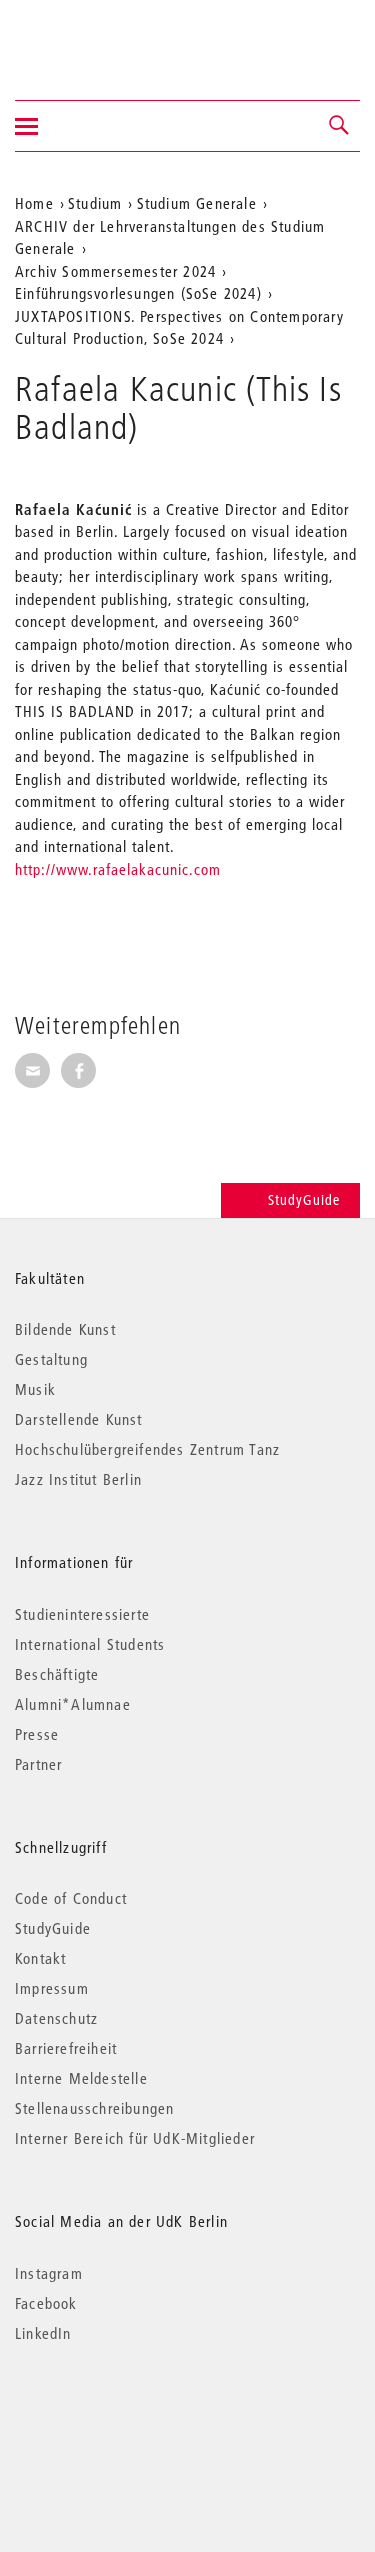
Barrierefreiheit (66, 2048)
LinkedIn (43, 2333)
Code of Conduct (71, 1898)
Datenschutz (56, 2018)
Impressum (52, 1988)
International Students (90, 1644)
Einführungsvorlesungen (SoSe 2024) (138, 293)
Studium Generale (197, 203)
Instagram (49, 2273)
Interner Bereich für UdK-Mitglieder (135, 2138)
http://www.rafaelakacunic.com (118, 869)
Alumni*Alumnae (73, 1704)
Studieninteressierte (82, 1614)
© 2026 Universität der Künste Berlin (119, 2417)
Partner (38, 1764)
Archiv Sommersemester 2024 (115, 271)
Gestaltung (51, 1359)
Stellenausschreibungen (94, 2108)
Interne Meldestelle (81, 2078)
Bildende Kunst (65, 1329)
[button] (340, 126)
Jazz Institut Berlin (78, 1479)
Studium (95, 203)
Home (34, 203)
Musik (35, 1389)
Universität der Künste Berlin (93, 37)
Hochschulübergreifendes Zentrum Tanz (147, 1449)
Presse (37, 1734)
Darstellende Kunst (79, 1419)
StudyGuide (304, 1200)
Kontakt (40, 1958)
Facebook (46, 2303)
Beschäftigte (57, 1674)
